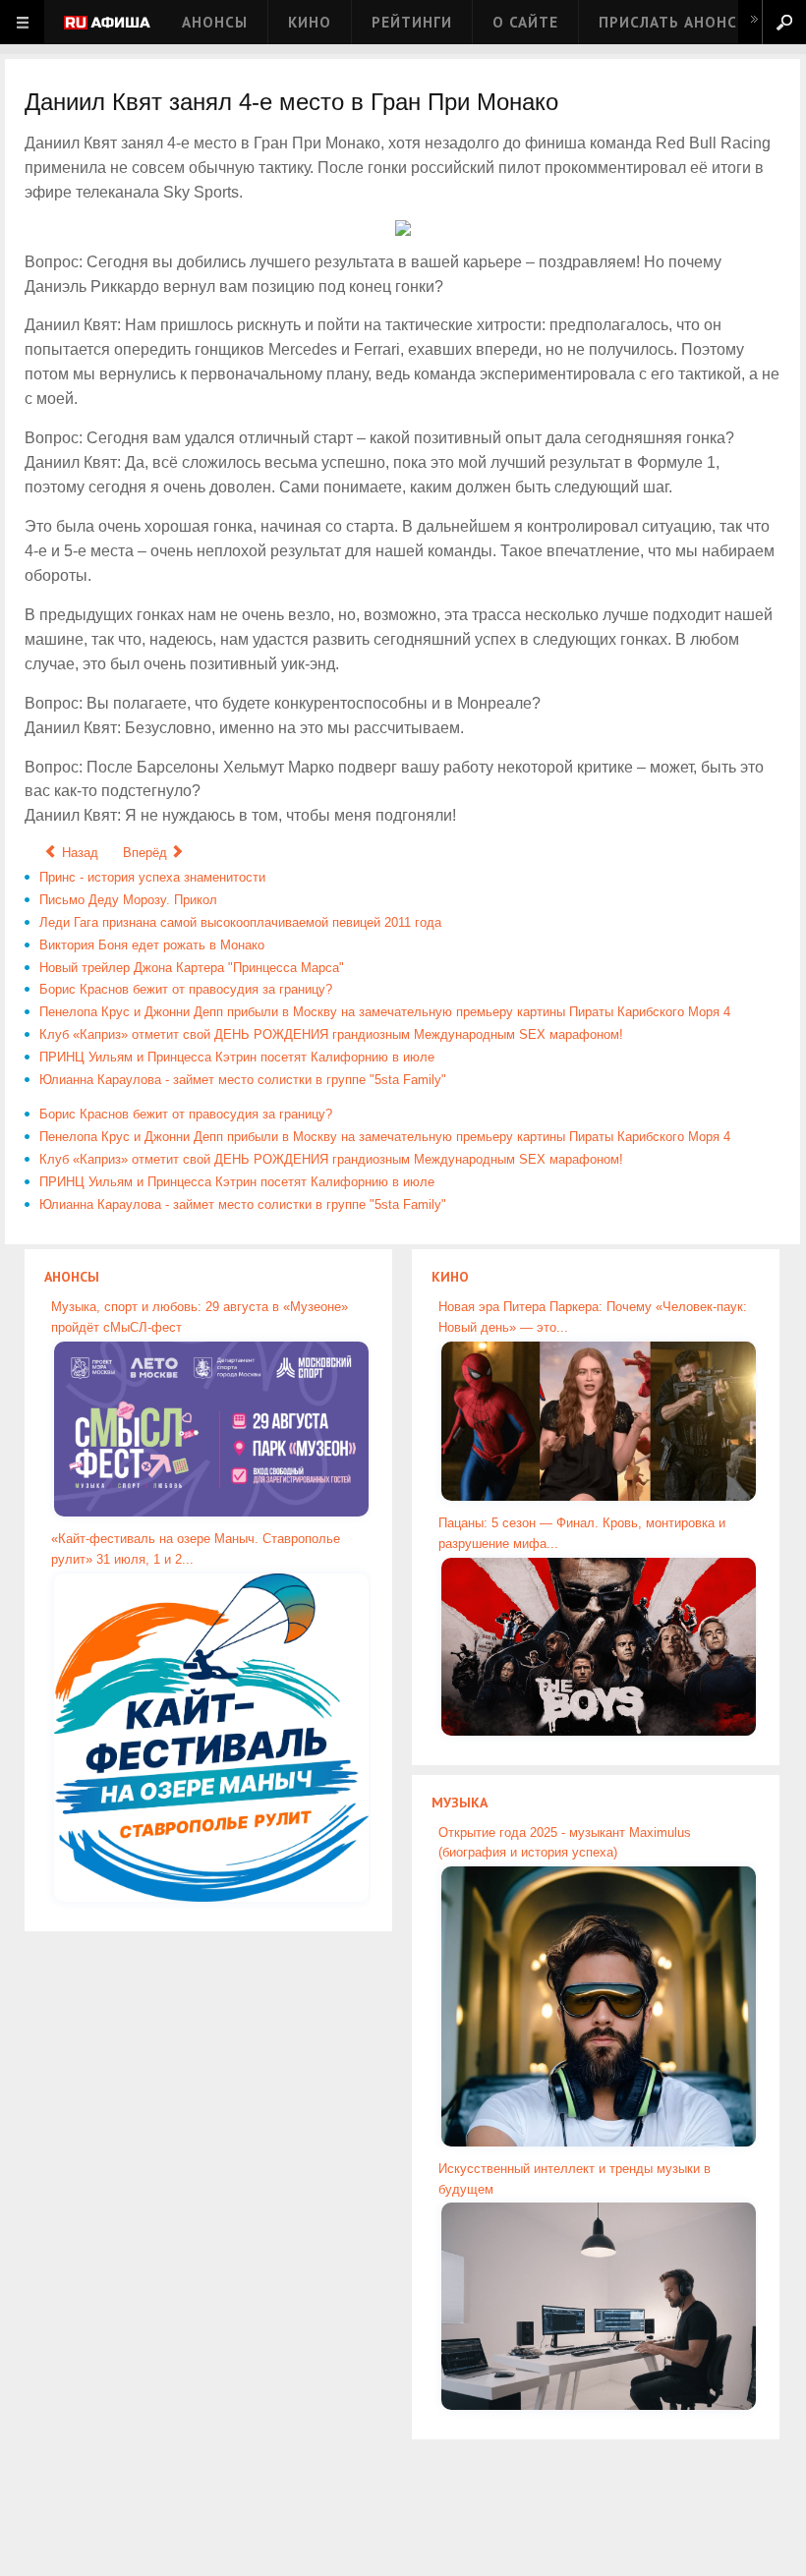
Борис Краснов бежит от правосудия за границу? (186, 989)
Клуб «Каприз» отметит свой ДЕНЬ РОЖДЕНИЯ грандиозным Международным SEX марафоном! (331, 1034)
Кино (310, 22)
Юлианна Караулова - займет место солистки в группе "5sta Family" (243, 1080)
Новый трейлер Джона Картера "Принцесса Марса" (192, 968)
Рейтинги (412, 22)
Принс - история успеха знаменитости (152, 877)
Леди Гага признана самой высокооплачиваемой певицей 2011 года (240, 922)
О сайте (525, 22)
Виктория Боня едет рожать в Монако (152, 945)
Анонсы (215, 22)
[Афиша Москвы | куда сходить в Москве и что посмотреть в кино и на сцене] (107, 24)
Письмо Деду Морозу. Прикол (128, 900)
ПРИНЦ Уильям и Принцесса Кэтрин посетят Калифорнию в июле (237, 1057)
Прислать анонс (668, 22)
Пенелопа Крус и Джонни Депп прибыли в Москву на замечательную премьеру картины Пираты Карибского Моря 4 (385, 1012)
